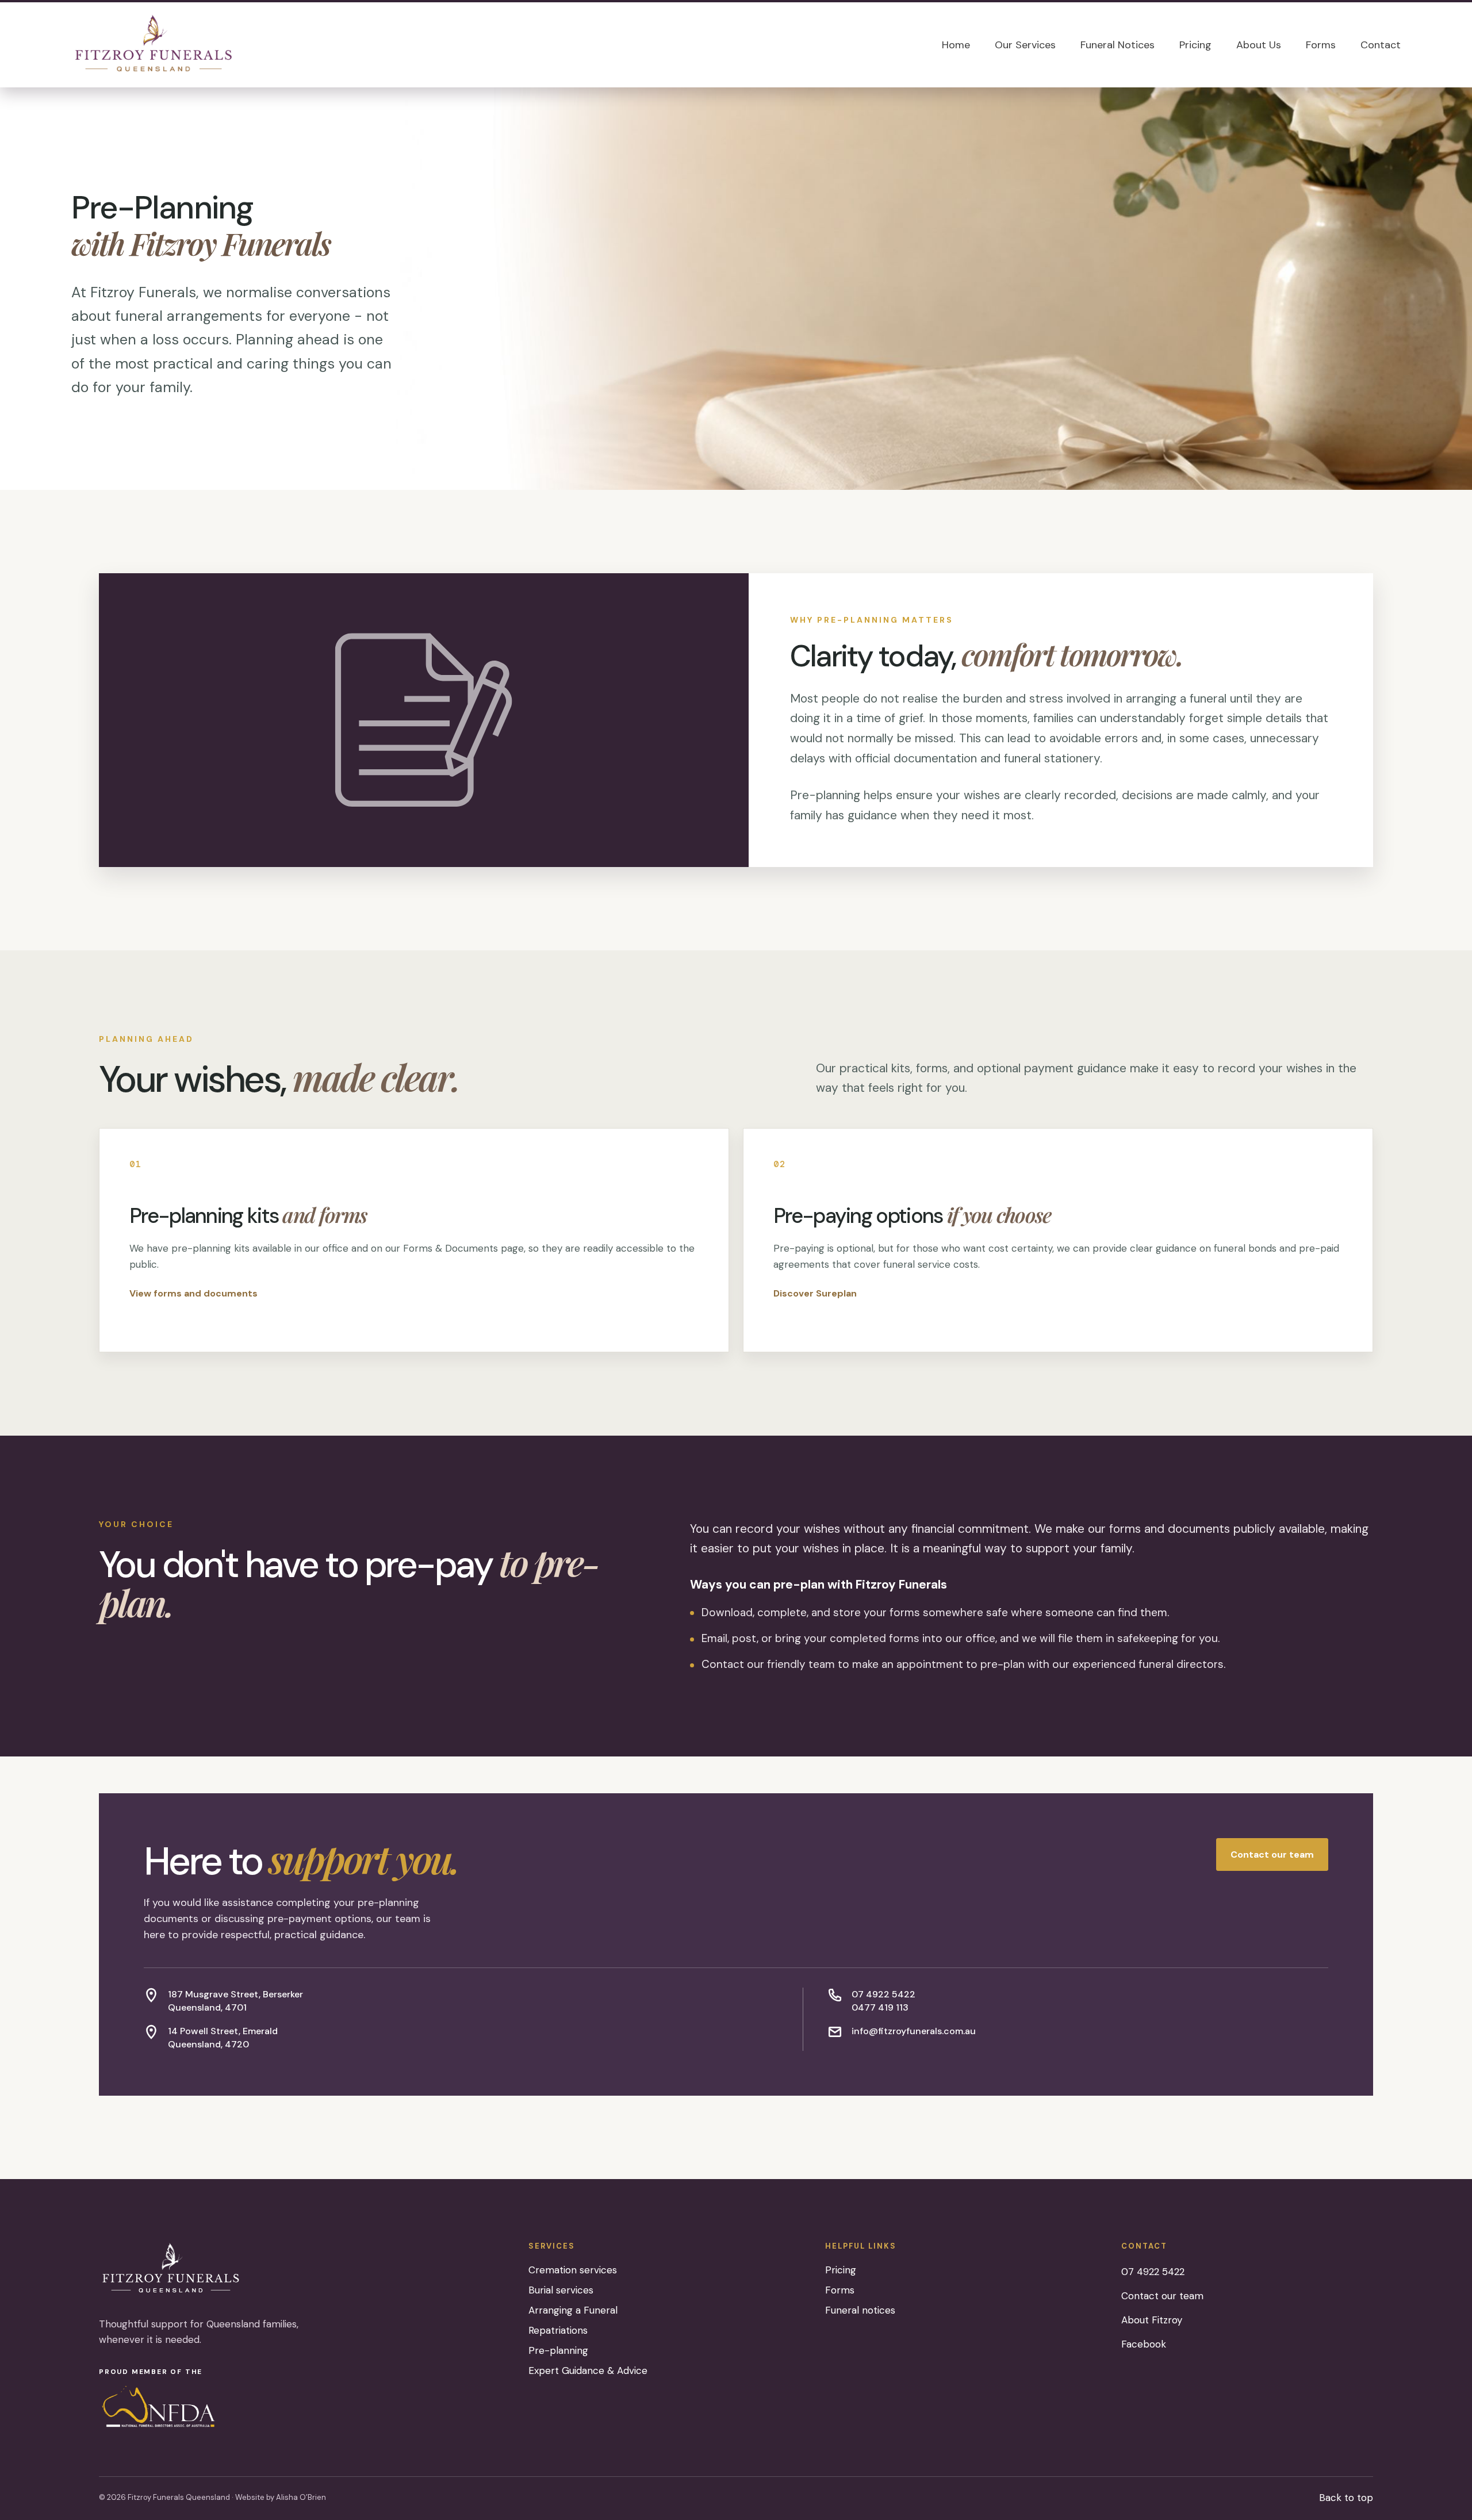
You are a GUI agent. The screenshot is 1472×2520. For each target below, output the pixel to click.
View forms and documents (193, 1293)
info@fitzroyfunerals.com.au (914, 2031)
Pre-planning (558, 2350)
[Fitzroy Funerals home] (154, 45)
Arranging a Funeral (573, 2310)
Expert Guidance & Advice (588, 2371)
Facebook (1144, 2344)
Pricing (1195, 45)
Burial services (561, 2290)
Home (956, 45)
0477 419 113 (880, 2007)
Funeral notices (860, 2310)
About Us (1259, 45)
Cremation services (573, 2270)
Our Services (1025, 45)
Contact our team (1272, 1854)
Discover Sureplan (815, 1293)
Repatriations (558, 2330)
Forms (1321, 45)
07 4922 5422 (883, 1994)
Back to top (1346, 2498)
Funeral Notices (1118, 45)
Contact (1381, 45)
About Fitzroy (1152, 2320)
